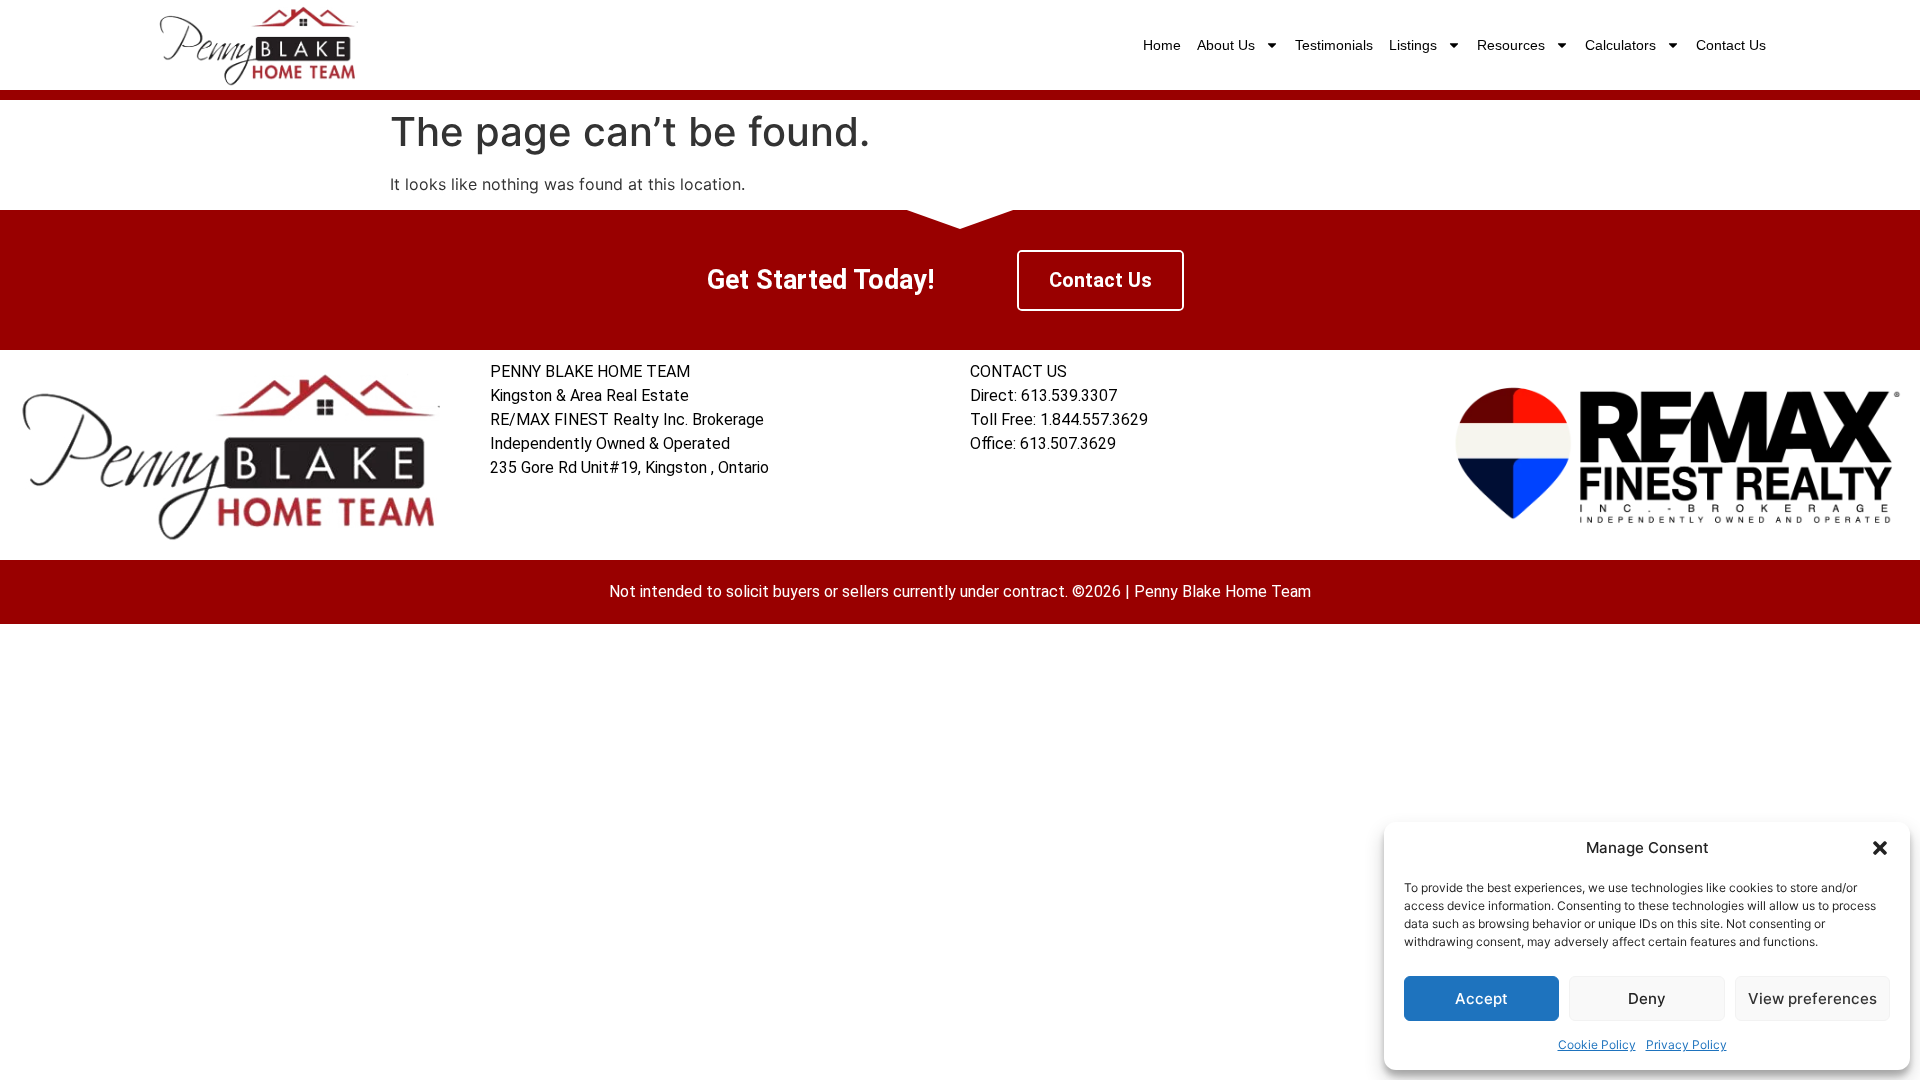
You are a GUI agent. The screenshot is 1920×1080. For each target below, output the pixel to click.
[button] (1880, 848)
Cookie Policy (1597, 1044)
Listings (1413, 45)
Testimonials (1334, 45)
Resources (1511, 45)
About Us (1226, 45)
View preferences (1812, 998)
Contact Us (1731, 45)
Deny (1647, 998)
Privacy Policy (1686, 1044)
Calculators (1620, 45)
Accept (1481, 998)
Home (1162, 45)
